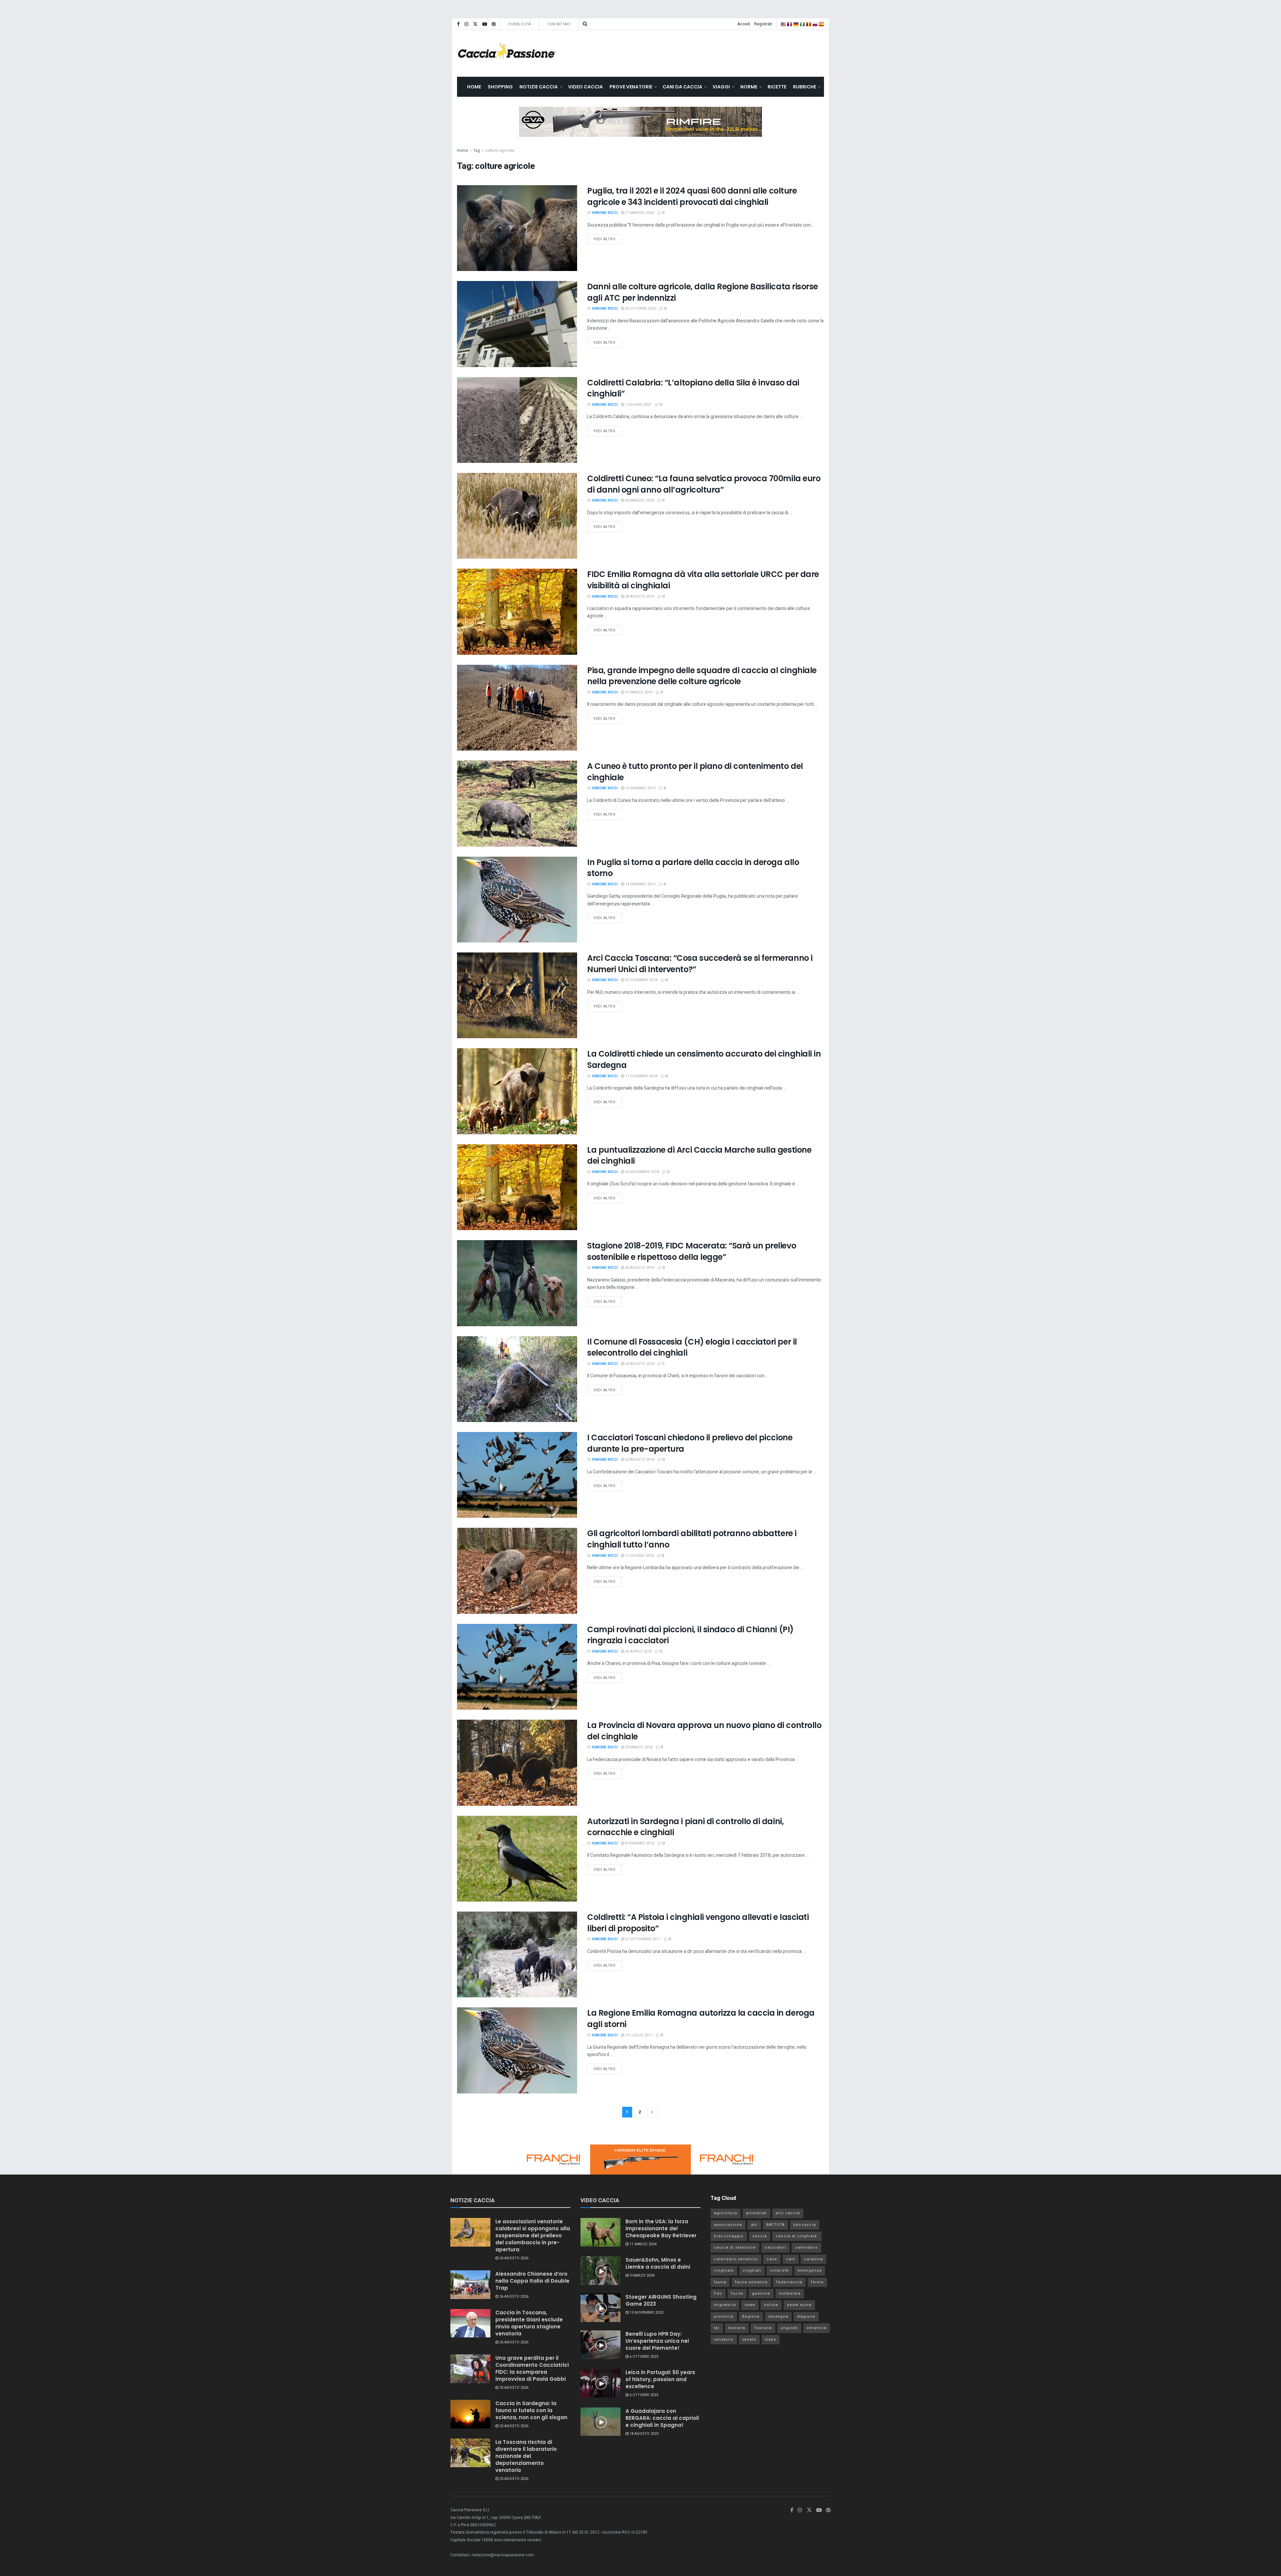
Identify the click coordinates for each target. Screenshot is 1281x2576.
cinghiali (752, 2270)
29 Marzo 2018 (638, 1747)
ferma (817, 2282)
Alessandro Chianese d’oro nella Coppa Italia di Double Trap (532, 2281)
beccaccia (805, 2225)
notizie (771, 2305)
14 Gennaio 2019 (640, 884)
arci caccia (788, 2213)
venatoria (816, 2328)
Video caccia (585, 87)
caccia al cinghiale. (797, 2236)
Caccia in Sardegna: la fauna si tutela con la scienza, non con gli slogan (531, 2410)
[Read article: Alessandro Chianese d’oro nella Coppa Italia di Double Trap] (470, 2285)
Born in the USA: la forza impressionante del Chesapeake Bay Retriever (661, 2228)
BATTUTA (775, 2225)
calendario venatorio (736, 2259)
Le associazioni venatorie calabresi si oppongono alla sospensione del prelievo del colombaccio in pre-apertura (533, 2235)
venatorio (724, 2340)
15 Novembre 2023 (646, 2313)
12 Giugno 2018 (639, 1556)
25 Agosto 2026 (513, 2388)
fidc (718, 2294)
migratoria (725, 2305)
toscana (737, 2328)
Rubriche (804, 87)
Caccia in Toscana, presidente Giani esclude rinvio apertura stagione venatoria (529, 2323)
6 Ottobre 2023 (643, 2357)
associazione (728, 2225)
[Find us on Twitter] (475, 24)
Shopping (500, 87)
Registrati (763, 24)
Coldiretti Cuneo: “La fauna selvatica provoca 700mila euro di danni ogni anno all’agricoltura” (704, 484)
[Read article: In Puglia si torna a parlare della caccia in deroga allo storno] (517, 900)
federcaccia (789, 2282)
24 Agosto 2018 (639, 1364)
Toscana (763, 2328)
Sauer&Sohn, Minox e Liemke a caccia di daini (658, 2263)
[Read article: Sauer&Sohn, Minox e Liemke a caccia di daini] (600, 2271)
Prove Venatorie (631, 87)
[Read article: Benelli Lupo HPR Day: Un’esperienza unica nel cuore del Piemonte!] (600, 2345)
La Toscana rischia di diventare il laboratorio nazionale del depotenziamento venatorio (526, 2456)
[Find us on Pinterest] (494, 24)
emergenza (810, 2270)
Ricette (777, 87)
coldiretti (779, 2270)
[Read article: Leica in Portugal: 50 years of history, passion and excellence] (600, 2383)
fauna (720, 2282)
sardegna (778, 2317)
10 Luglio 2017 (638, 2035)
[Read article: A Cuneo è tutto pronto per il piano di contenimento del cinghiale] (517, 803)
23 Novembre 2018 (642, 1172)
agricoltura (726, 2213)
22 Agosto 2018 (639, 1460)
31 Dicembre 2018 (641, 980)
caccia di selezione (735, 2247)
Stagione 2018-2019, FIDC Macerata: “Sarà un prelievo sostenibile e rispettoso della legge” (692, 1251)
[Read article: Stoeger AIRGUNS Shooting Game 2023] (600, 2308)
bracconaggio (729, 2236)
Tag (477, 151)
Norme (749, 87)
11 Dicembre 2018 (641, 1076)
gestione (761, 2294)
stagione (806, 2317)
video (771, 2340)
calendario (806, 2247)
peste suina (799, 2305)
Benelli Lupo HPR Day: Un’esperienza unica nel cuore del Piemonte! (657, 2341)
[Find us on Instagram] (466, 24)
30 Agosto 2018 (639, 1268)
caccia (760, 2236)
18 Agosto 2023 (644, 2434)
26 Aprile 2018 (638, 1651)
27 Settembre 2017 (642, 1939)
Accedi (744, 24)
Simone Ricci (605, 213)
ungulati (789, 2328)
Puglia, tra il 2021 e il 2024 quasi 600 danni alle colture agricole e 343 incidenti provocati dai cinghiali (692, 196)
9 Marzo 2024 (642, 2275)
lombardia (790, 2294)
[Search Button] (585, 24)
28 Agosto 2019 (639, 597)
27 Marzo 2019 (638, 692)
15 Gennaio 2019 (640, 788)
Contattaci (559, 24)
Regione (751, 2317)
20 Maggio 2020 (639, 500)
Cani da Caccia (682, 87)
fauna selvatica (751, 2282)
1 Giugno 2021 (638, 405)
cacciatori (775, 2247)
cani (791, 2259)
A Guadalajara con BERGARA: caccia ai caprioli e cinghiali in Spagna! (662, 2418)
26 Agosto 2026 (513, 2258)
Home (474, 87)
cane (772, 2259)
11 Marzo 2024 (643, 2244)
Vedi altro (608, 238)
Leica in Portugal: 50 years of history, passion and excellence (660, 2379)
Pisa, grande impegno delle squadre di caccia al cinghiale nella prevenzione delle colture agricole (702, 676)
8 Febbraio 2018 (639, 1843)
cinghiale (724, 2270)
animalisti (756, 2213)
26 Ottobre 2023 (640, 309)
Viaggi (721, 87)
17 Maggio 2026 (639, 213)
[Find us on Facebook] (458, 24)
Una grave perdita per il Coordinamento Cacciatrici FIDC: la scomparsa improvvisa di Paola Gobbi (532, 2368)
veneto (749, 2340)
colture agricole (500, 151)
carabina (813, 2259)
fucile (737, 2294)
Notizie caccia (539, 87)
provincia (724, 2317)
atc (754, 2225)
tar (717, 2328)
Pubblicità (519, 24)
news (750, 2305)
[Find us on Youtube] (485, 24)
